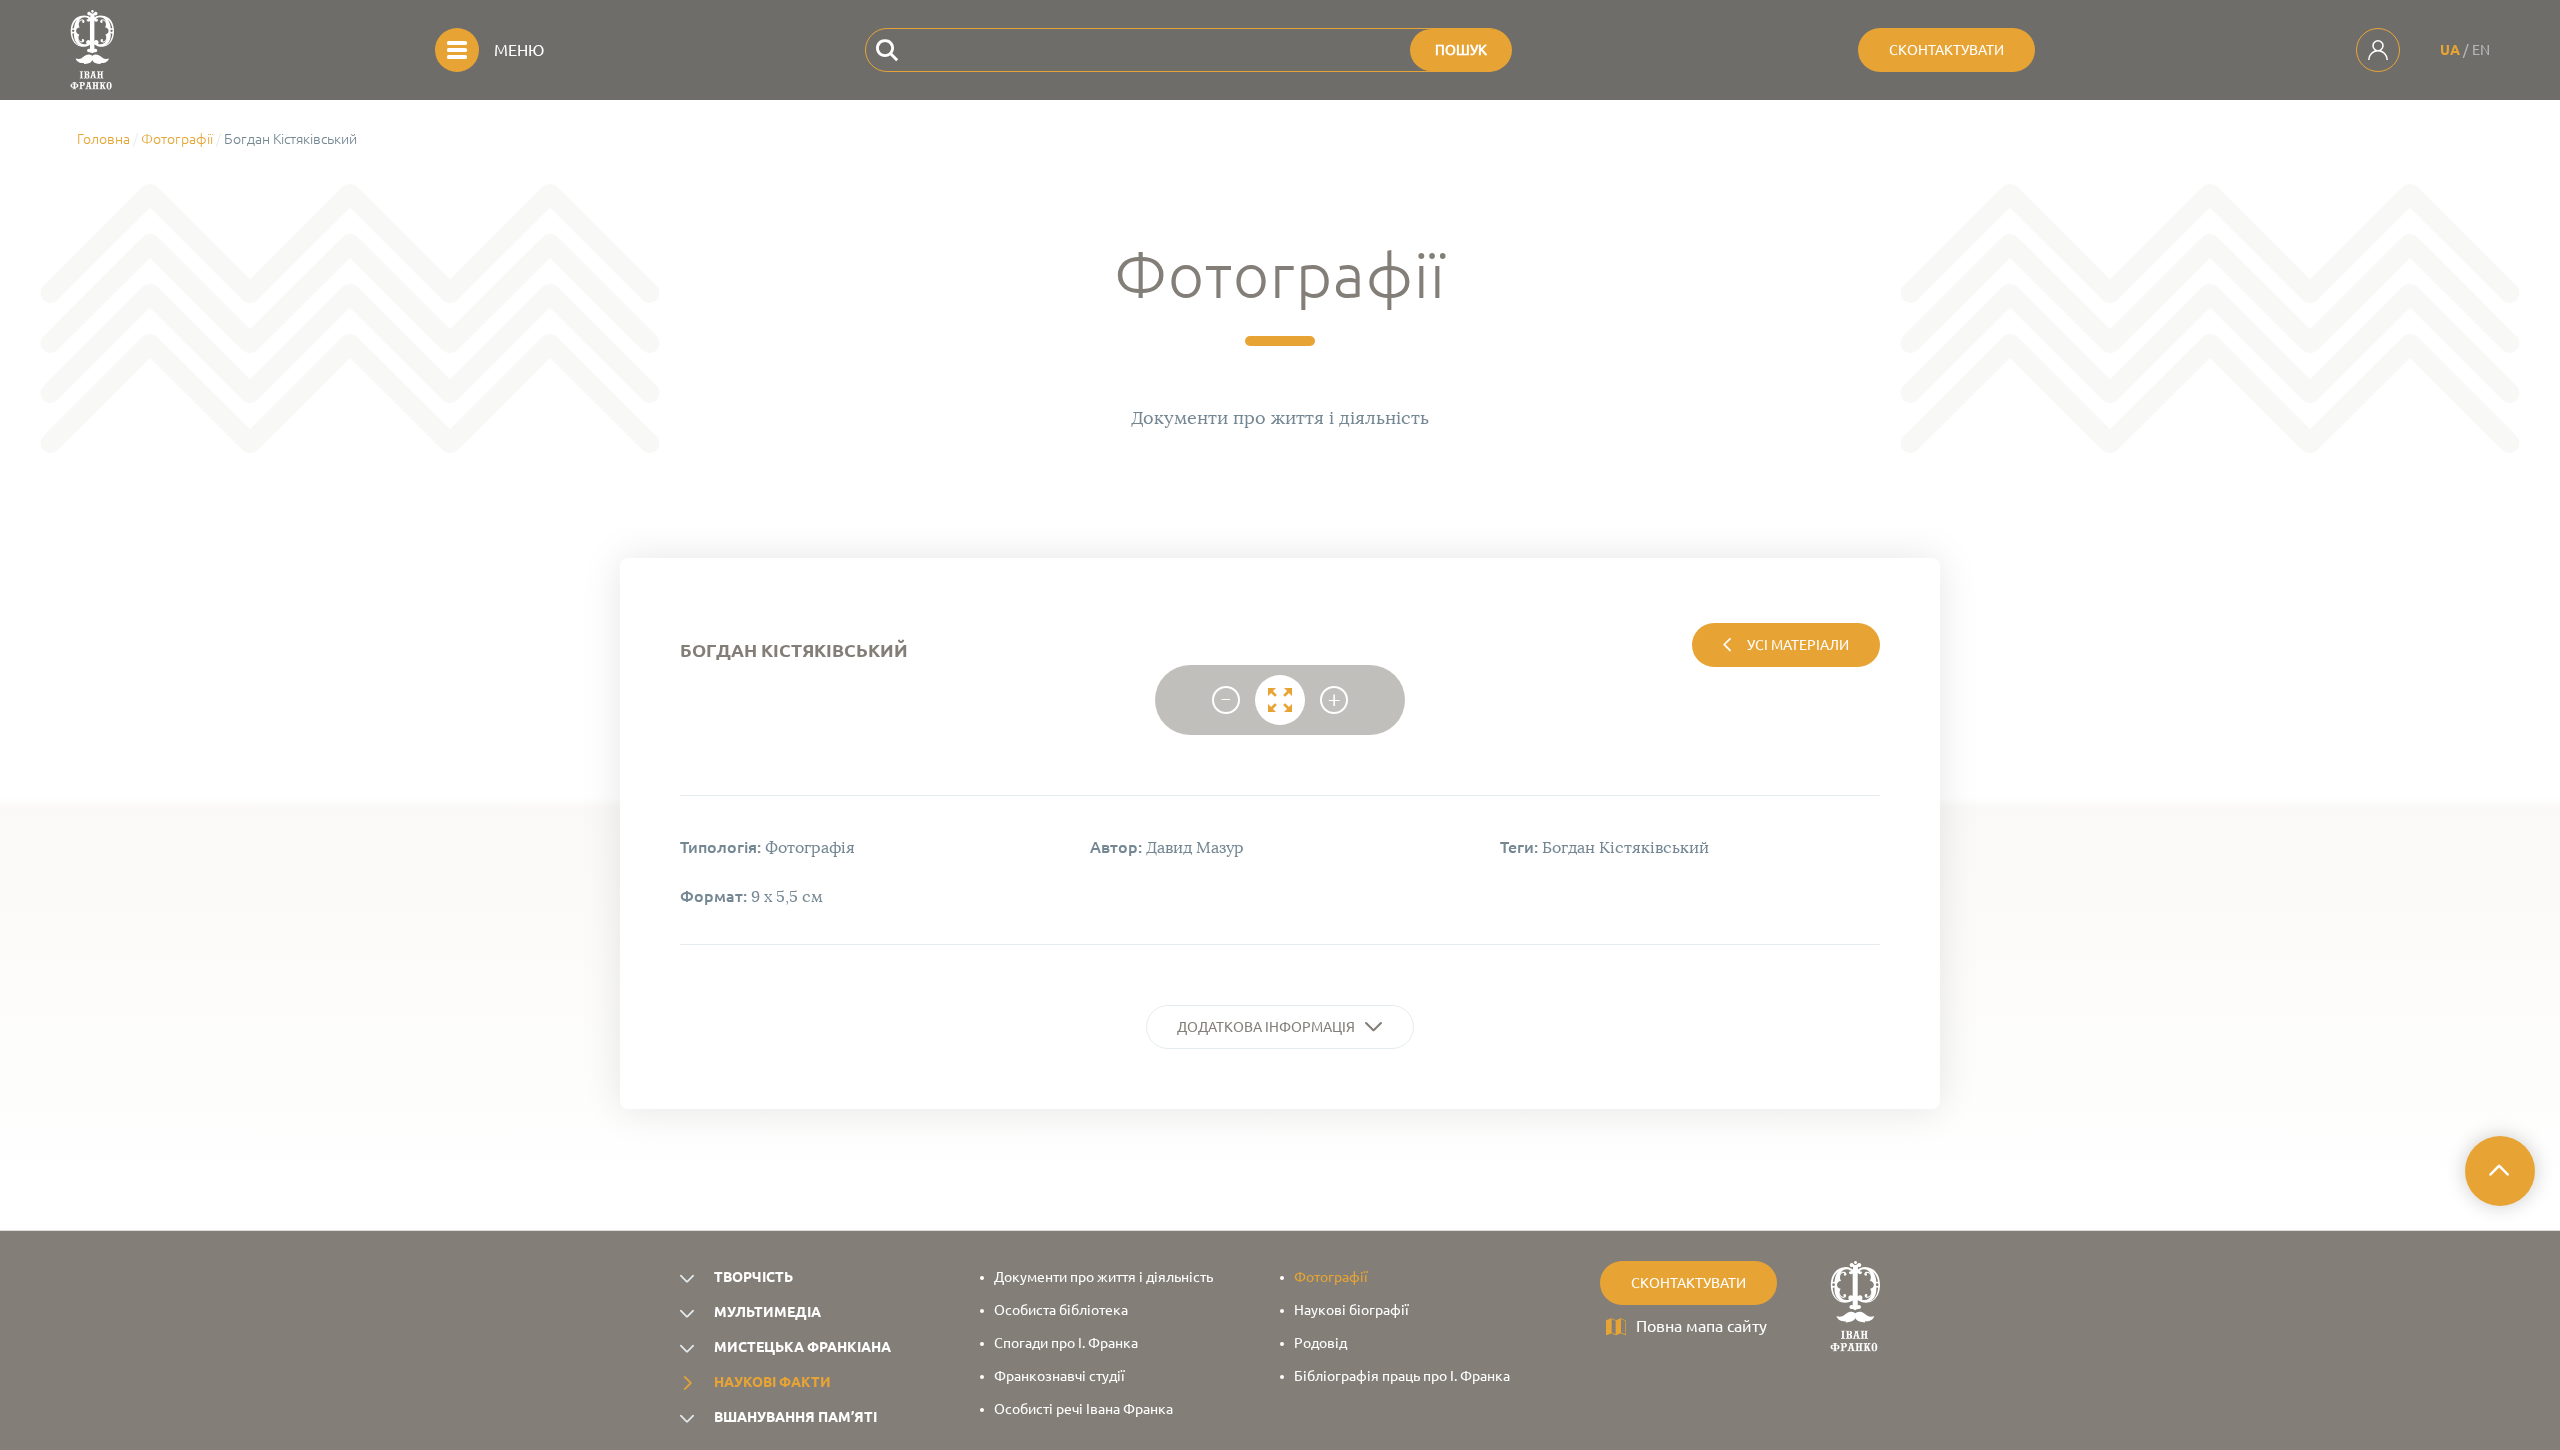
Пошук (1461, 50)
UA (2450, 50)
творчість (753, 1277)
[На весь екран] (1280, 700)
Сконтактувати (1946, 50)
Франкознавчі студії (1059, 1376)
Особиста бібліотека (1061, 1310)
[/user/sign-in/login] (2378, 50)
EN (2481, 50)
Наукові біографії (1351, 1310)
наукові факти (772, 1382)
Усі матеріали (1798, 645)
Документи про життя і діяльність (1103, 1277)
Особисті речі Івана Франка (1083, 1409)
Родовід (1320, 1343)
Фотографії (177, 139)
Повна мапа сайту (1701, 1326)
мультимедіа (767, 1312)
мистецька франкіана (802, 1347)
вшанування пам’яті (795, 1417)
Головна (103, 139)
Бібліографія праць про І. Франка (1402, 1376)
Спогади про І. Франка (1066, 1343)
